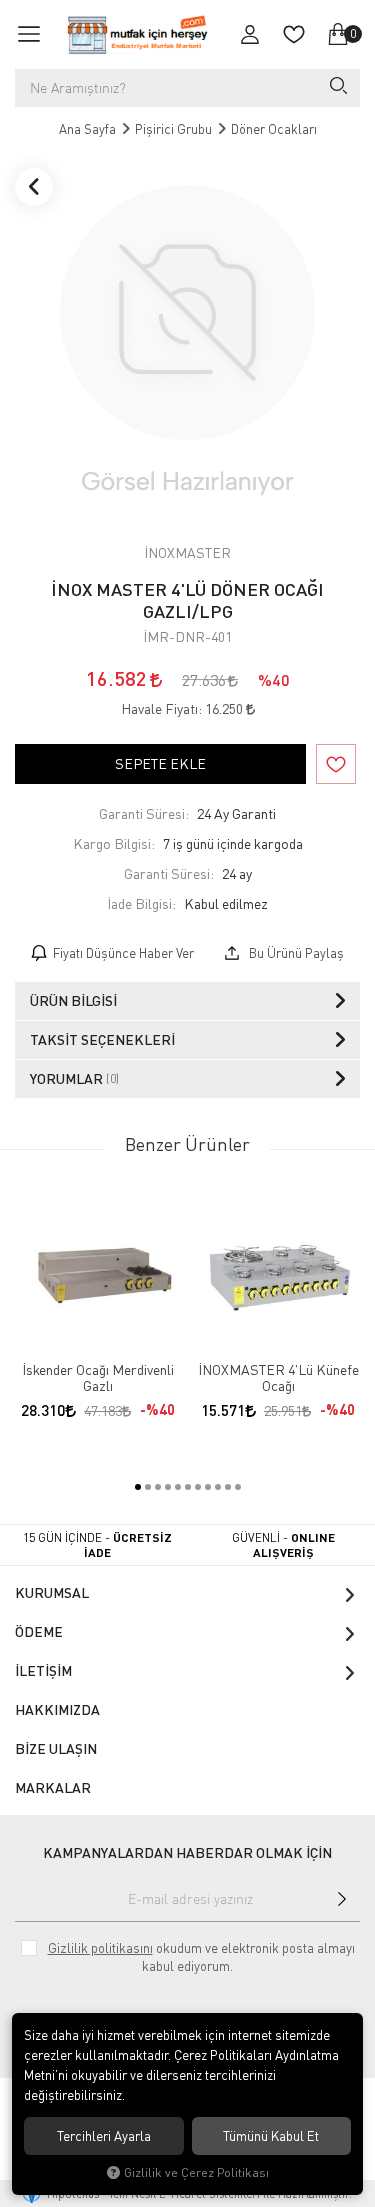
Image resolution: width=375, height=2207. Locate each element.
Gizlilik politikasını (100, 1948)
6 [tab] (188, 1487)
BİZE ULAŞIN (56, 1748)
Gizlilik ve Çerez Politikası (196, 2172)
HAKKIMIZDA (57, 1709)
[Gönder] (341, 1899)
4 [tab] (168, 1487)
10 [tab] (228, 1487)
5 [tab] (178, 1487)
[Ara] (337, 88)
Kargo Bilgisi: (114, 843)
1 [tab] (138, 1487)
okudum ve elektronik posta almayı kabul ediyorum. (201, 1957)
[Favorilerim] (294, 34)
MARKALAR (53, 1787)
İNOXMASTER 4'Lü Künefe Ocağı (278, 1378)
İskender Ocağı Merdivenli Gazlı (98, 1378)
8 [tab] (208, 1487)
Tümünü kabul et (271, 2136)
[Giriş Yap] (250, 34)
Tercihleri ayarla (104, 2136)
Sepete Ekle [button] (160, 763)
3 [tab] (158, 1487)
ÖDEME (39, 1631)
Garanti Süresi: (144, 813)
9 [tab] (218, 1487)
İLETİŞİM (43, 1670)
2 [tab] (148, 1487)
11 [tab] (238, 1487)
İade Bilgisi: (141, 903)
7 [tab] (198, 1487)
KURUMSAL (52, 1592)
